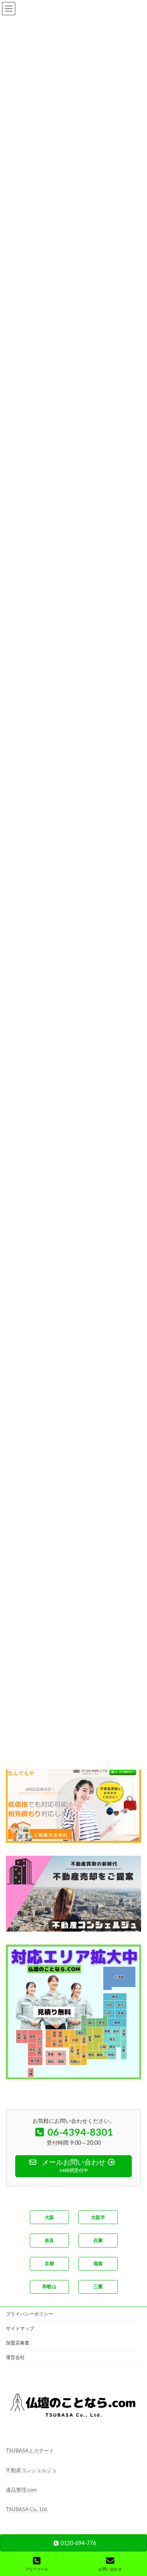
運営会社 (15, 2357)
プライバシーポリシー (29, 2314)
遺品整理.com (21, 2491)
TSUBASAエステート (30, 2451)
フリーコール (37, 2569)
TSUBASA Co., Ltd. (27, 2510)
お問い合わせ (110, 2569)
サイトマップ (20, 2328)
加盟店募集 (18, 2343)
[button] (49, 2217)
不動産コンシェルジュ (31, 2471)
